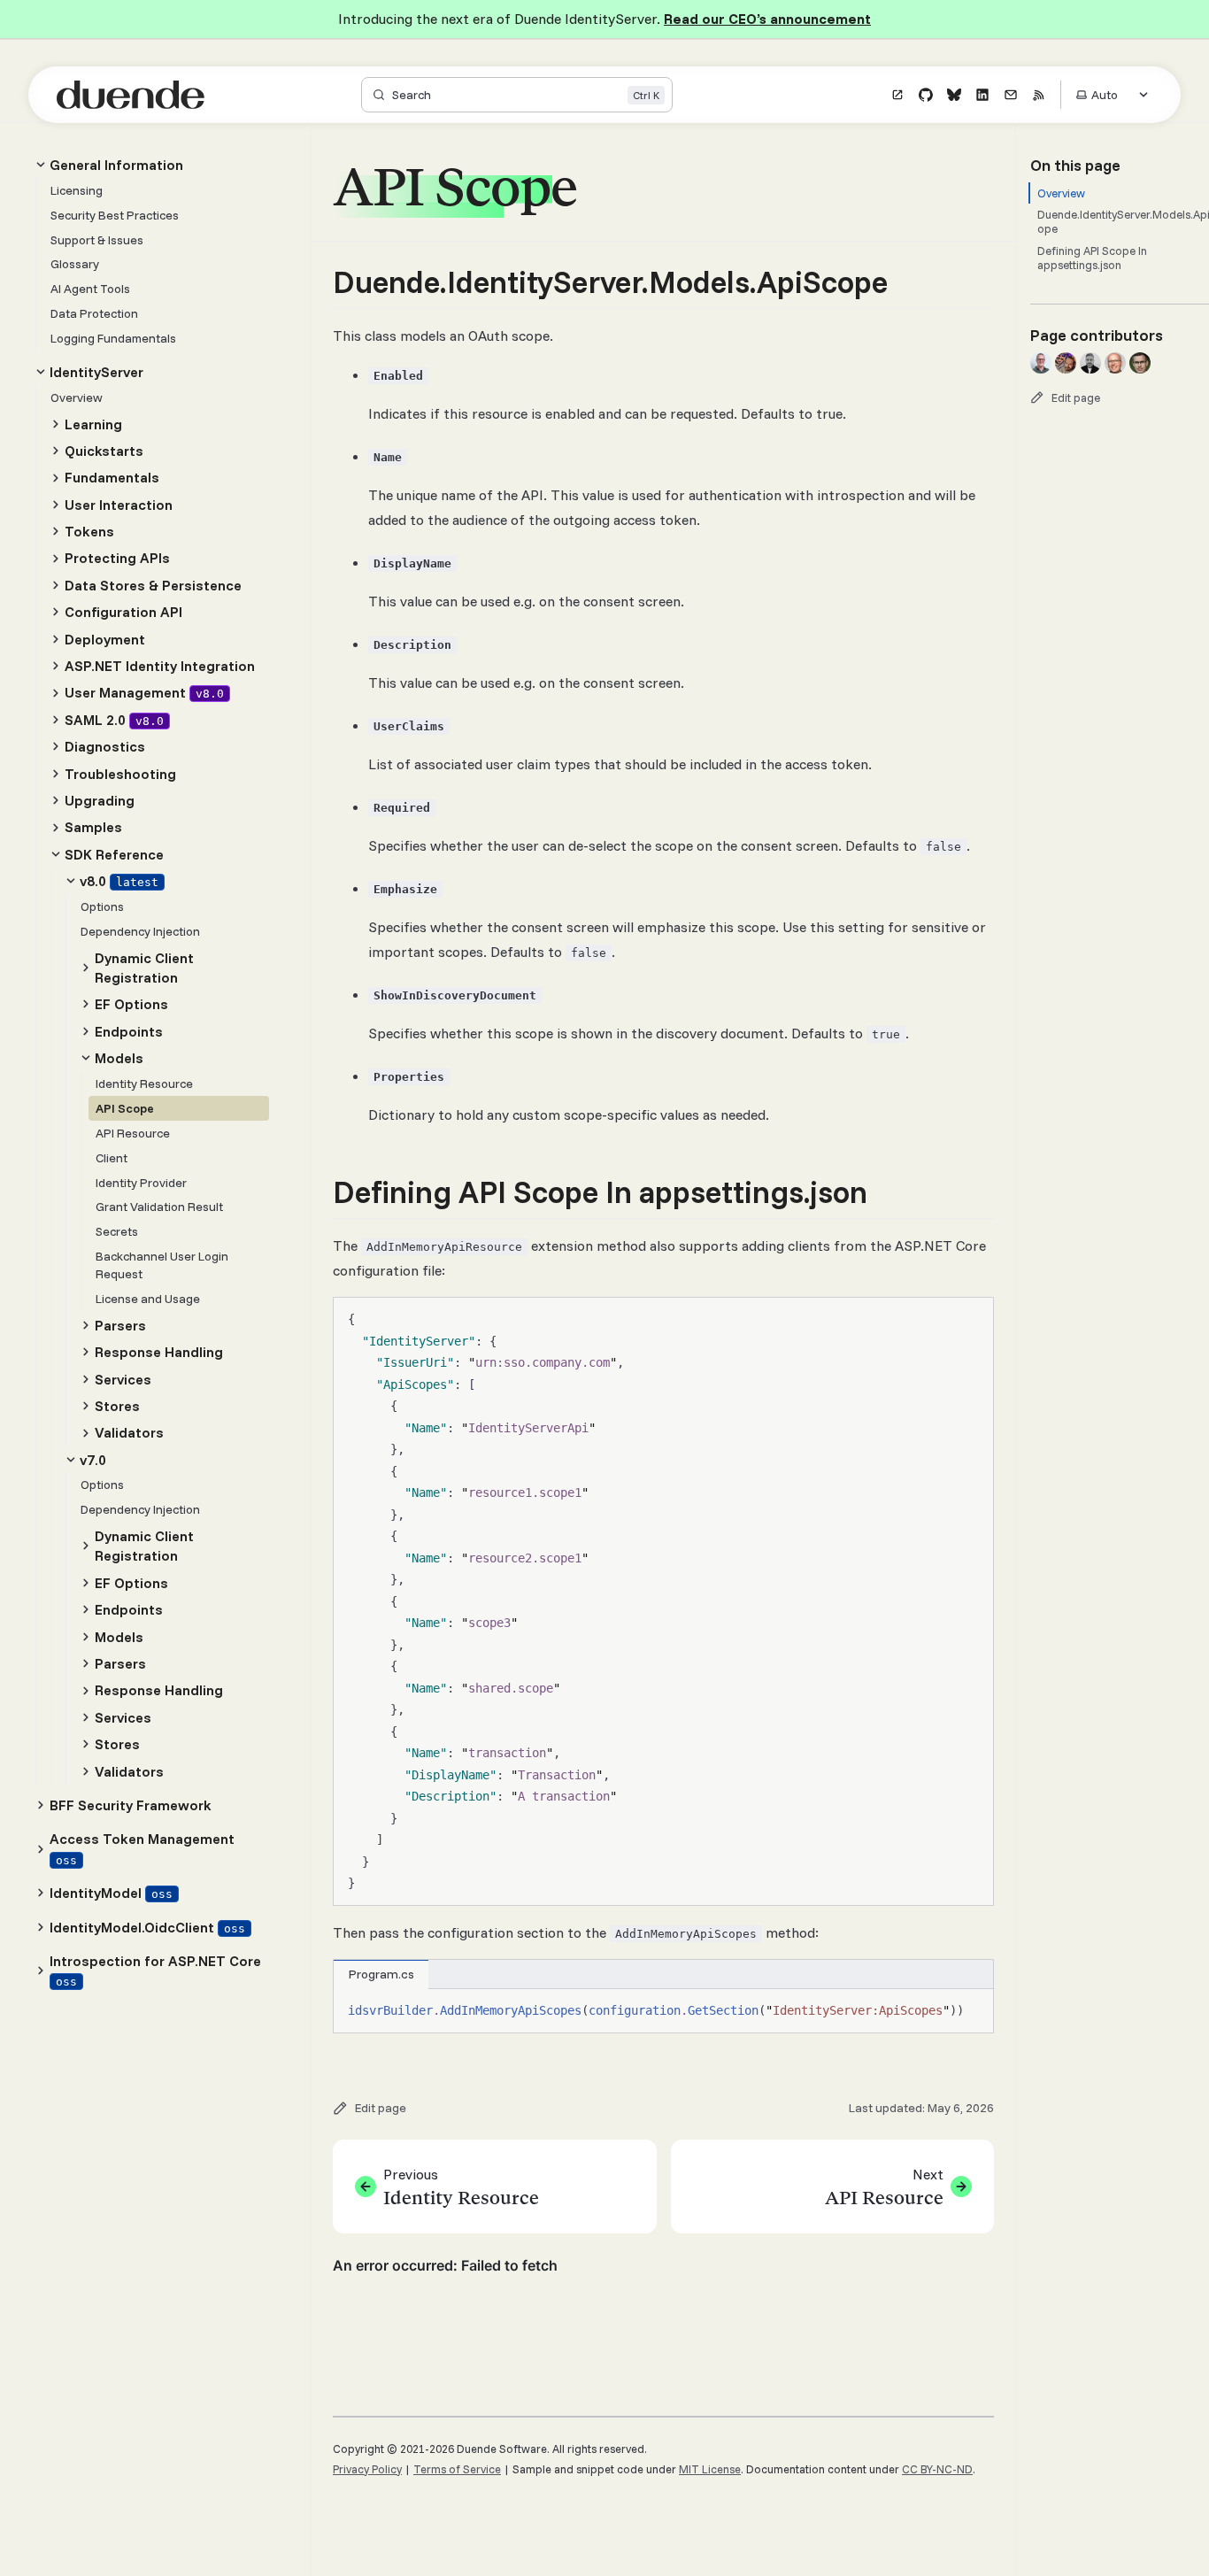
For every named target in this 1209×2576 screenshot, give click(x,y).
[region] (663, 2011)
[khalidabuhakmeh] (1066, 363)
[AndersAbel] (1140, 363)
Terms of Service (457, 2469)
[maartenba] (1041, 363)
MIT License (710, 2469)
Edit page (1076, 397)
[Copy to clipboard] (972, 1318)
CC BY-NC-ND (937, 2469)
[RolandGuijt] (1115, 363)
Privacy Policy (367, 2469)
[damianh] (1090, 363)
